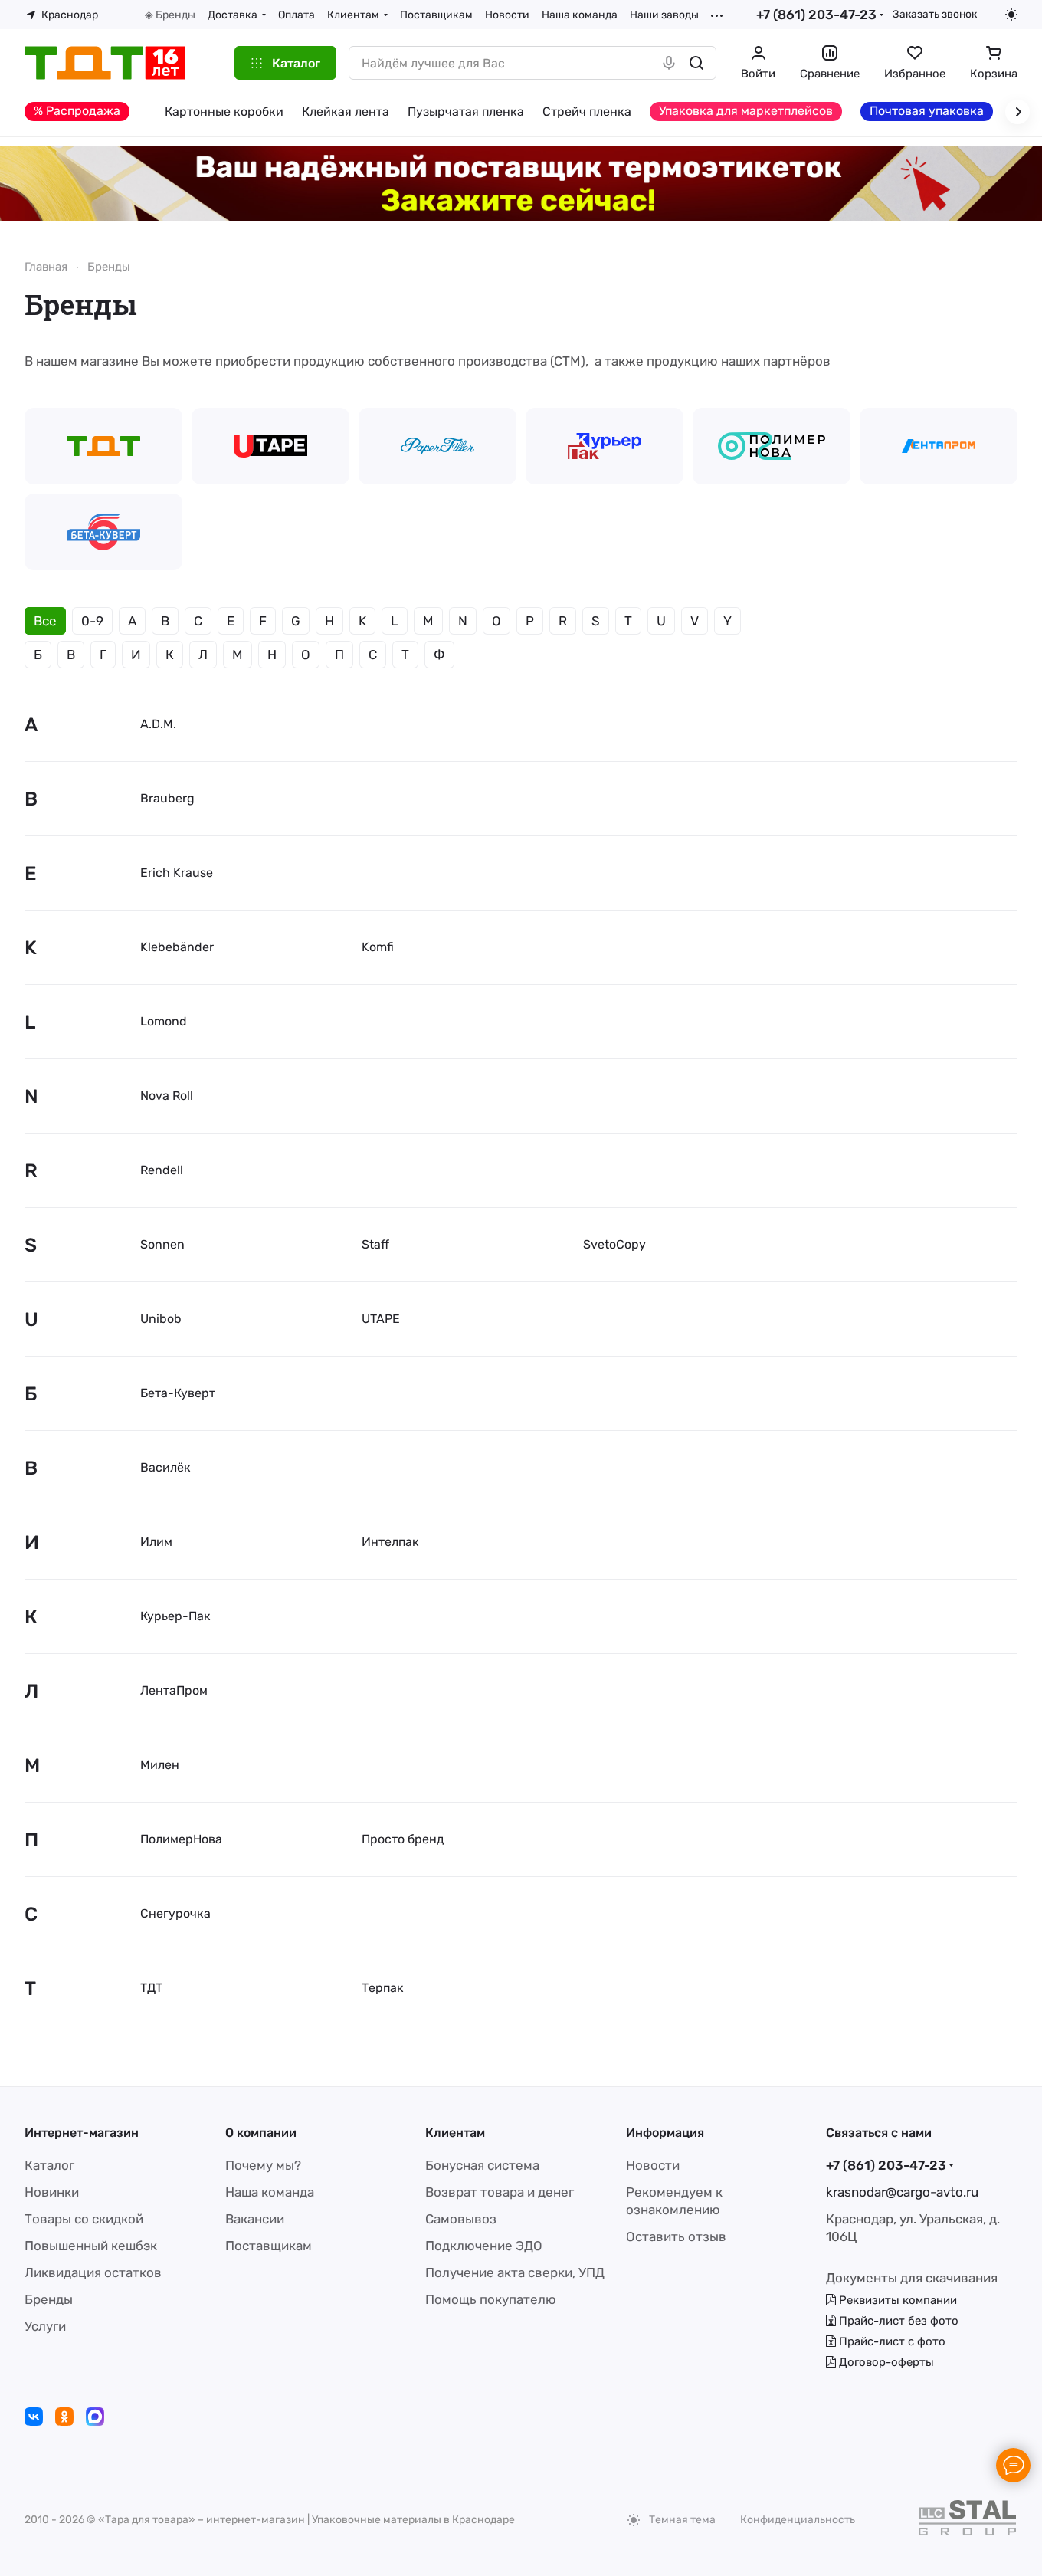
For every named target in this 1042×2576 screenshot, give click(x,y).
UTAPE (381, 1319)
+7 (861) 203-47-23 (816, 15)
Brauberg (167, 798)
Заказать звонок (935, 14)
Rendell (162, 1170)
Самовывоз (461, 2219)
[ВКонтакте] (34, 2417)
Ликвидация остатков (93, 2272)
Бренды (49, 2299)
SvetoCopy (614, 1244)
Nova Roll (167, 1096)
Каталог (49, 2165)
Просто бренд (403, 1839)
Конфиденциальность (798, 2520)
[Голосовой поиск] (669, 63)
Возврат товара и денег (500, 2192)
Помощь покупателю (491, 2299)
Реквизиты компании (896, 2300)
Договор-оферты (885, 2362)
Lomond (164, 1021)
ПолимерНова (181, 1839)
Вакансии (255, 2219)
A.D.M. (158, 724)
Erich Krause (177, 873)
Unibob (161, 1319)
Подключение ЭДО (484, 2246)
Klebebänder (177, 947)
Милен (160, 1765)
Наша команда (270, 2192)
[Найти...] (696, 63)
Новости (653, 2165)
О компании (261, 2133)
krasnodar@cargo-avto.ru (902, 2192)
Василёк (165, 1467)
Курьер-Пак (175, 1616)
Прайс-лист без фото (897, 2321)
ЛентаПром (174, 1690)
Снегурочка (175, 1913)
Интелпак (390, 1542)
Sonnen (162, 1244)
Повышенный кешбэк (91, 2246)
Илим (156, 1542)
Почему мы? (263, 2165)
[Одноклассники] (64, 2417)
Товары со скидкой (84, 2219)
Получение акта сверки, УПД (515, 2272)
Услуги (45, 2326)
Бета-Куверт (178, 1393)
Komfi (378, 947)
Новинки (52, 2192)
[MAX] (95, 2417)
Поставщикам (269, 2246)
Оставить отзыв (676, 2236)
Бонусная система (482, 2165)
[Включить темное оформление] (1011, 15)
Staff (375, 1244)
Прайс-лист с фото (891, 2341)
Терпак (383, 1988)
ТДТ (151, 1988)
